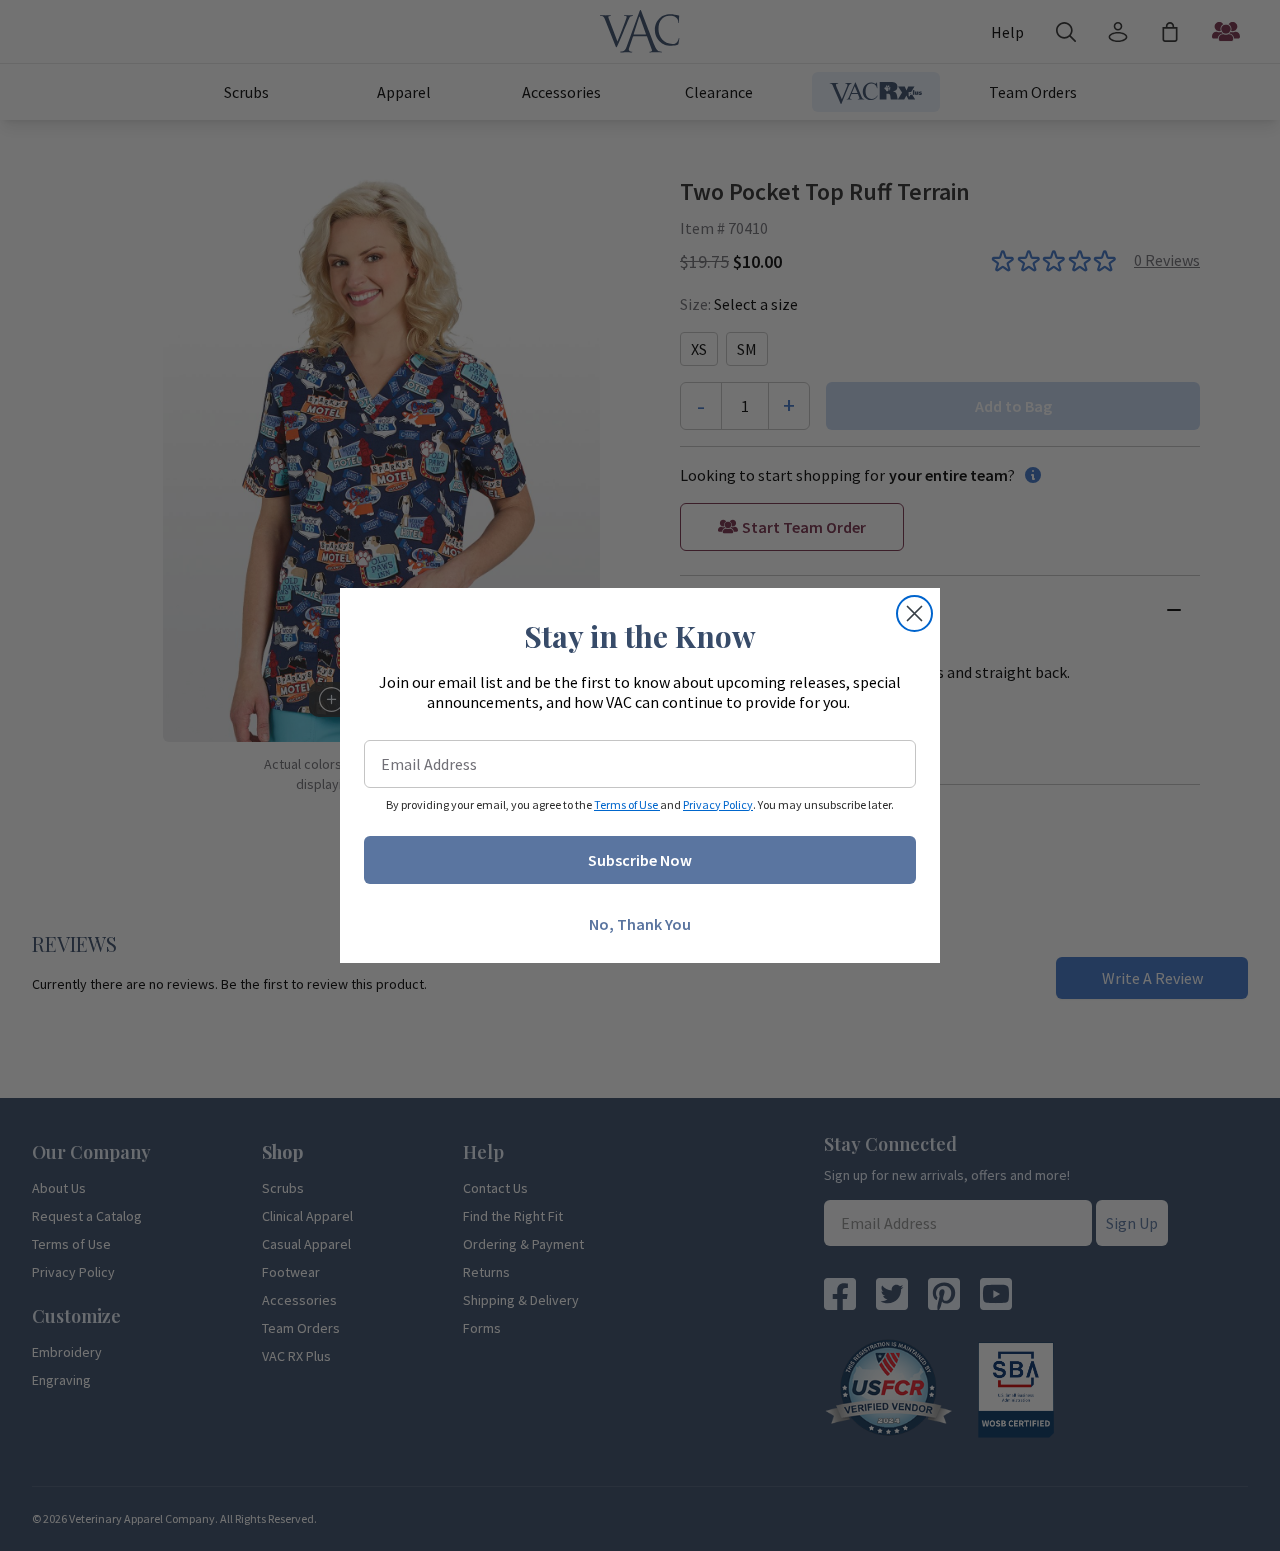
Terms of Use (627, 804)
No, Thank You (640, 924)
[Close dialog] (914, 613)
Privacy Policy (718, 804)
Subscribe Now (640, 860)
